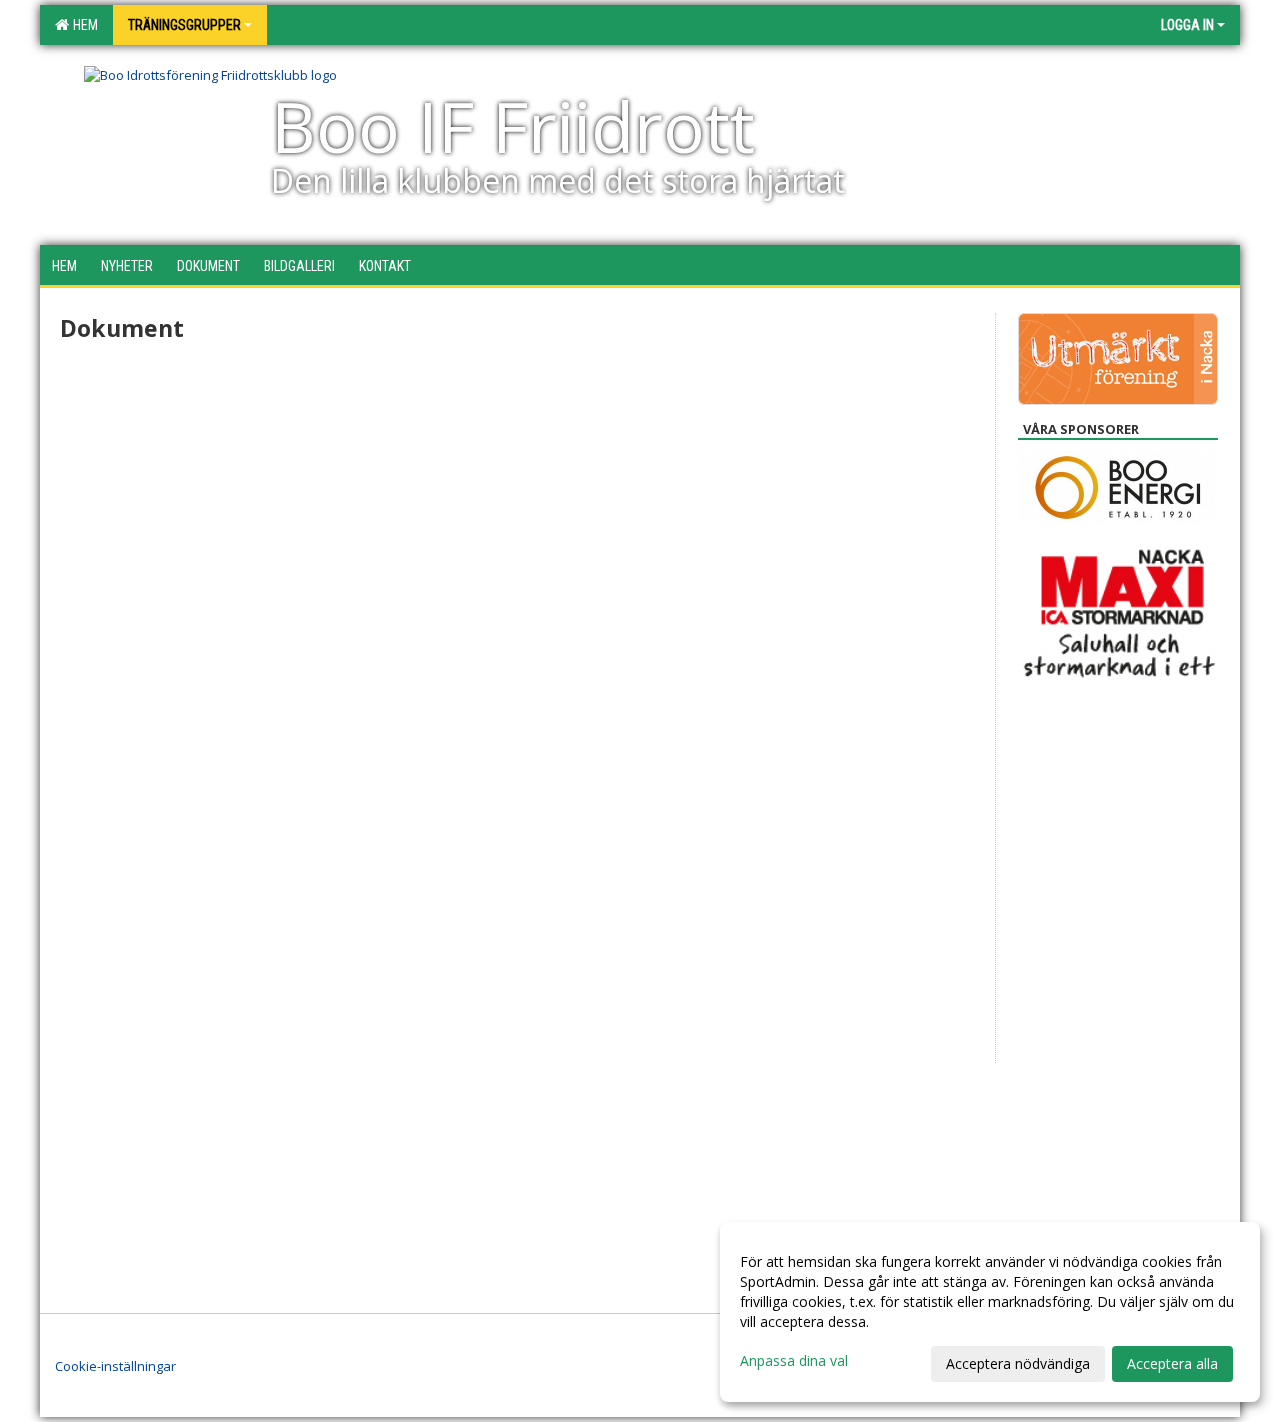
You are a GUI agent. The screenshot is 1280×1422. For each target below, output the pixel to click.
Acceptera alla (1172, 1363)
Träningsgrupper (184, 25)
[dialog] (990, 1312)
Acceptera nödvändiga (1018, 1363)
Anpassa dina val (794, 1361)
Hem (82, 25)
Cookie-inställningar (115, 1366)
